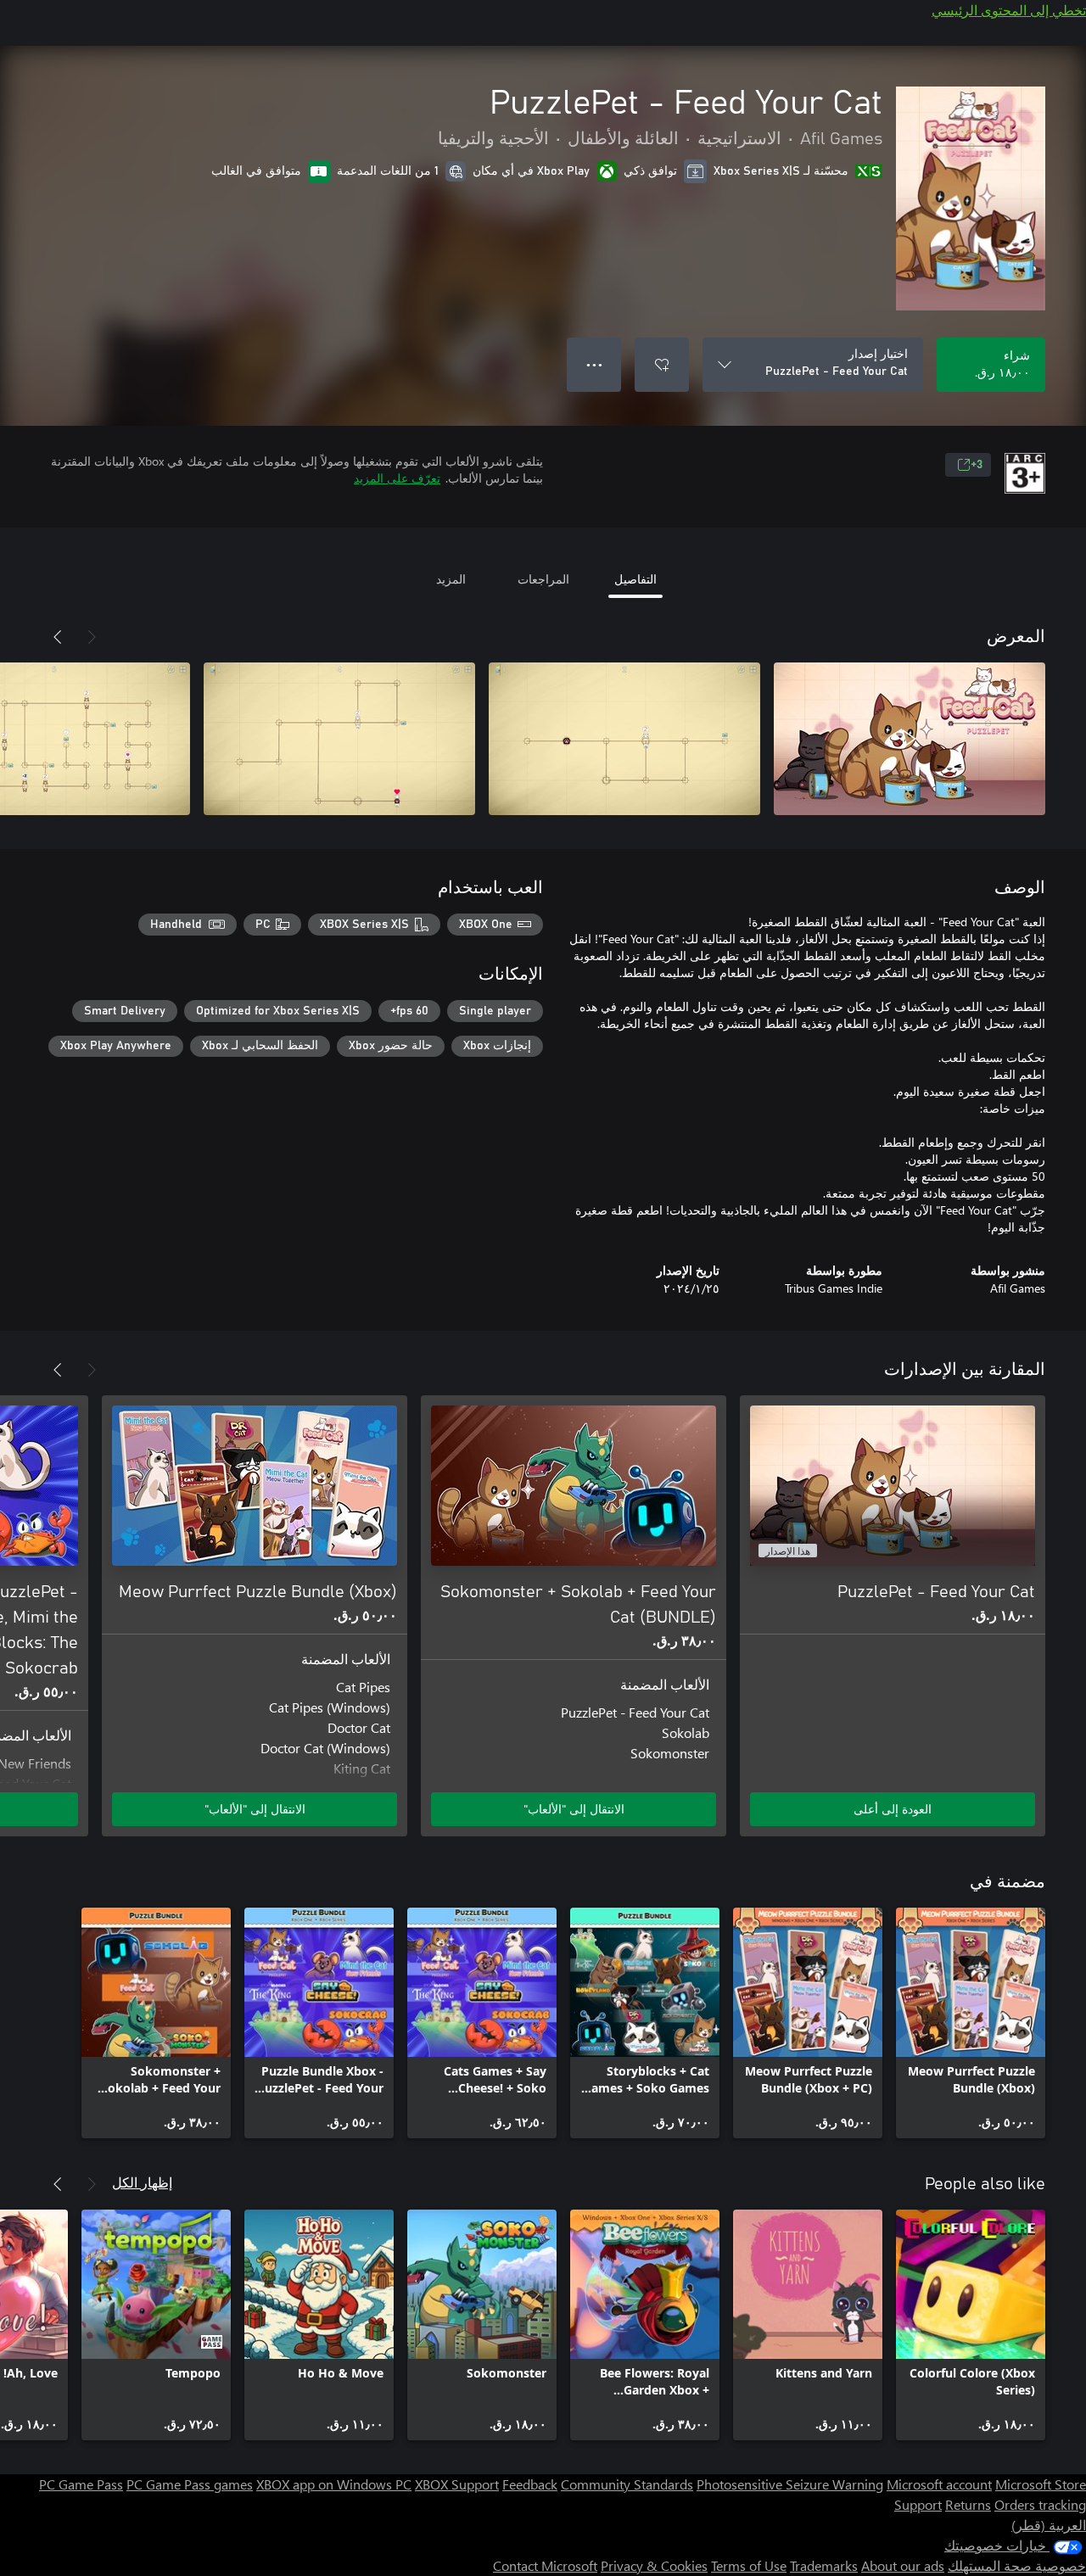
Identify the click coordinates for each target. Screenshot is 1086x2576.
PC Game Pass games (190, 2484)
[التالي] (58, 637)
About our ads (903, 2565)
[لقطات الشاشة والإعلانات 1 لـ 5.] (910, 739)
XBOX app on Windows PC (334, 2484)
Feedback (530, 2484)
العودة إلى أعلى (893, 1809)
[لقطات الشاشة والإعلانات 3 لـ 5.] (339, 739)
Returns (968, 2504)
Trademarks (824, 2565)
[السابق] (92, 637)
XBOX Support (457, 2484)
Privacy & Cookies (654, 2565)
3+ (977, 465)
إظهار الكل (142, 2182)
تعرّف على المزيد (397, 478)
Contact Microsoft (545, 2565)
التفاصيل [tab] (635, 579)
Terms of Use (749, 2565)
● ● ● (594, 364)
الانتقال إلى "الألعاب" (574, 1809)
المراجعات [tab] (543, 579)
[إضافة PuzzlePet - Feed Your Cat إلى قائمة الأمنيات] (662, 365)
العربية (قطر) (1049, 2525)
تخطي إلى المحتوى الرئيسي (1009, 10)
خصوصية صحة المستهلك (1017, 2565)
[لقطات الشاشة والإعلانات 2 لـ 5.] (624, 739)
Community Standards (627, 2484)
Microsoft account (939, 2484)
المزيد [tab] (451, 579)
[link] (971, 2023)
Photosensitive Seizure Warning (790, 2484)
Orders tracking (1040, 2504)
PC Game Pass (81, 2484)
